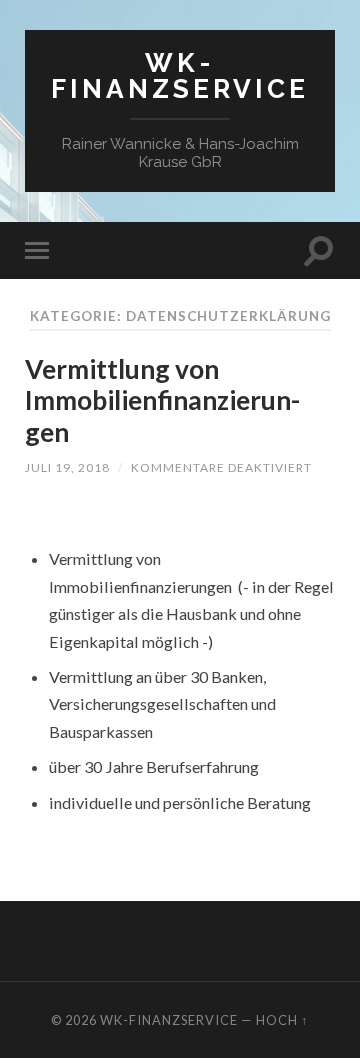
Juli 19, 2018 (67, 467)
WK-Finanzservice (180, 75)
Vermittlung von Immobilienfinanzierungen (162, 400)
